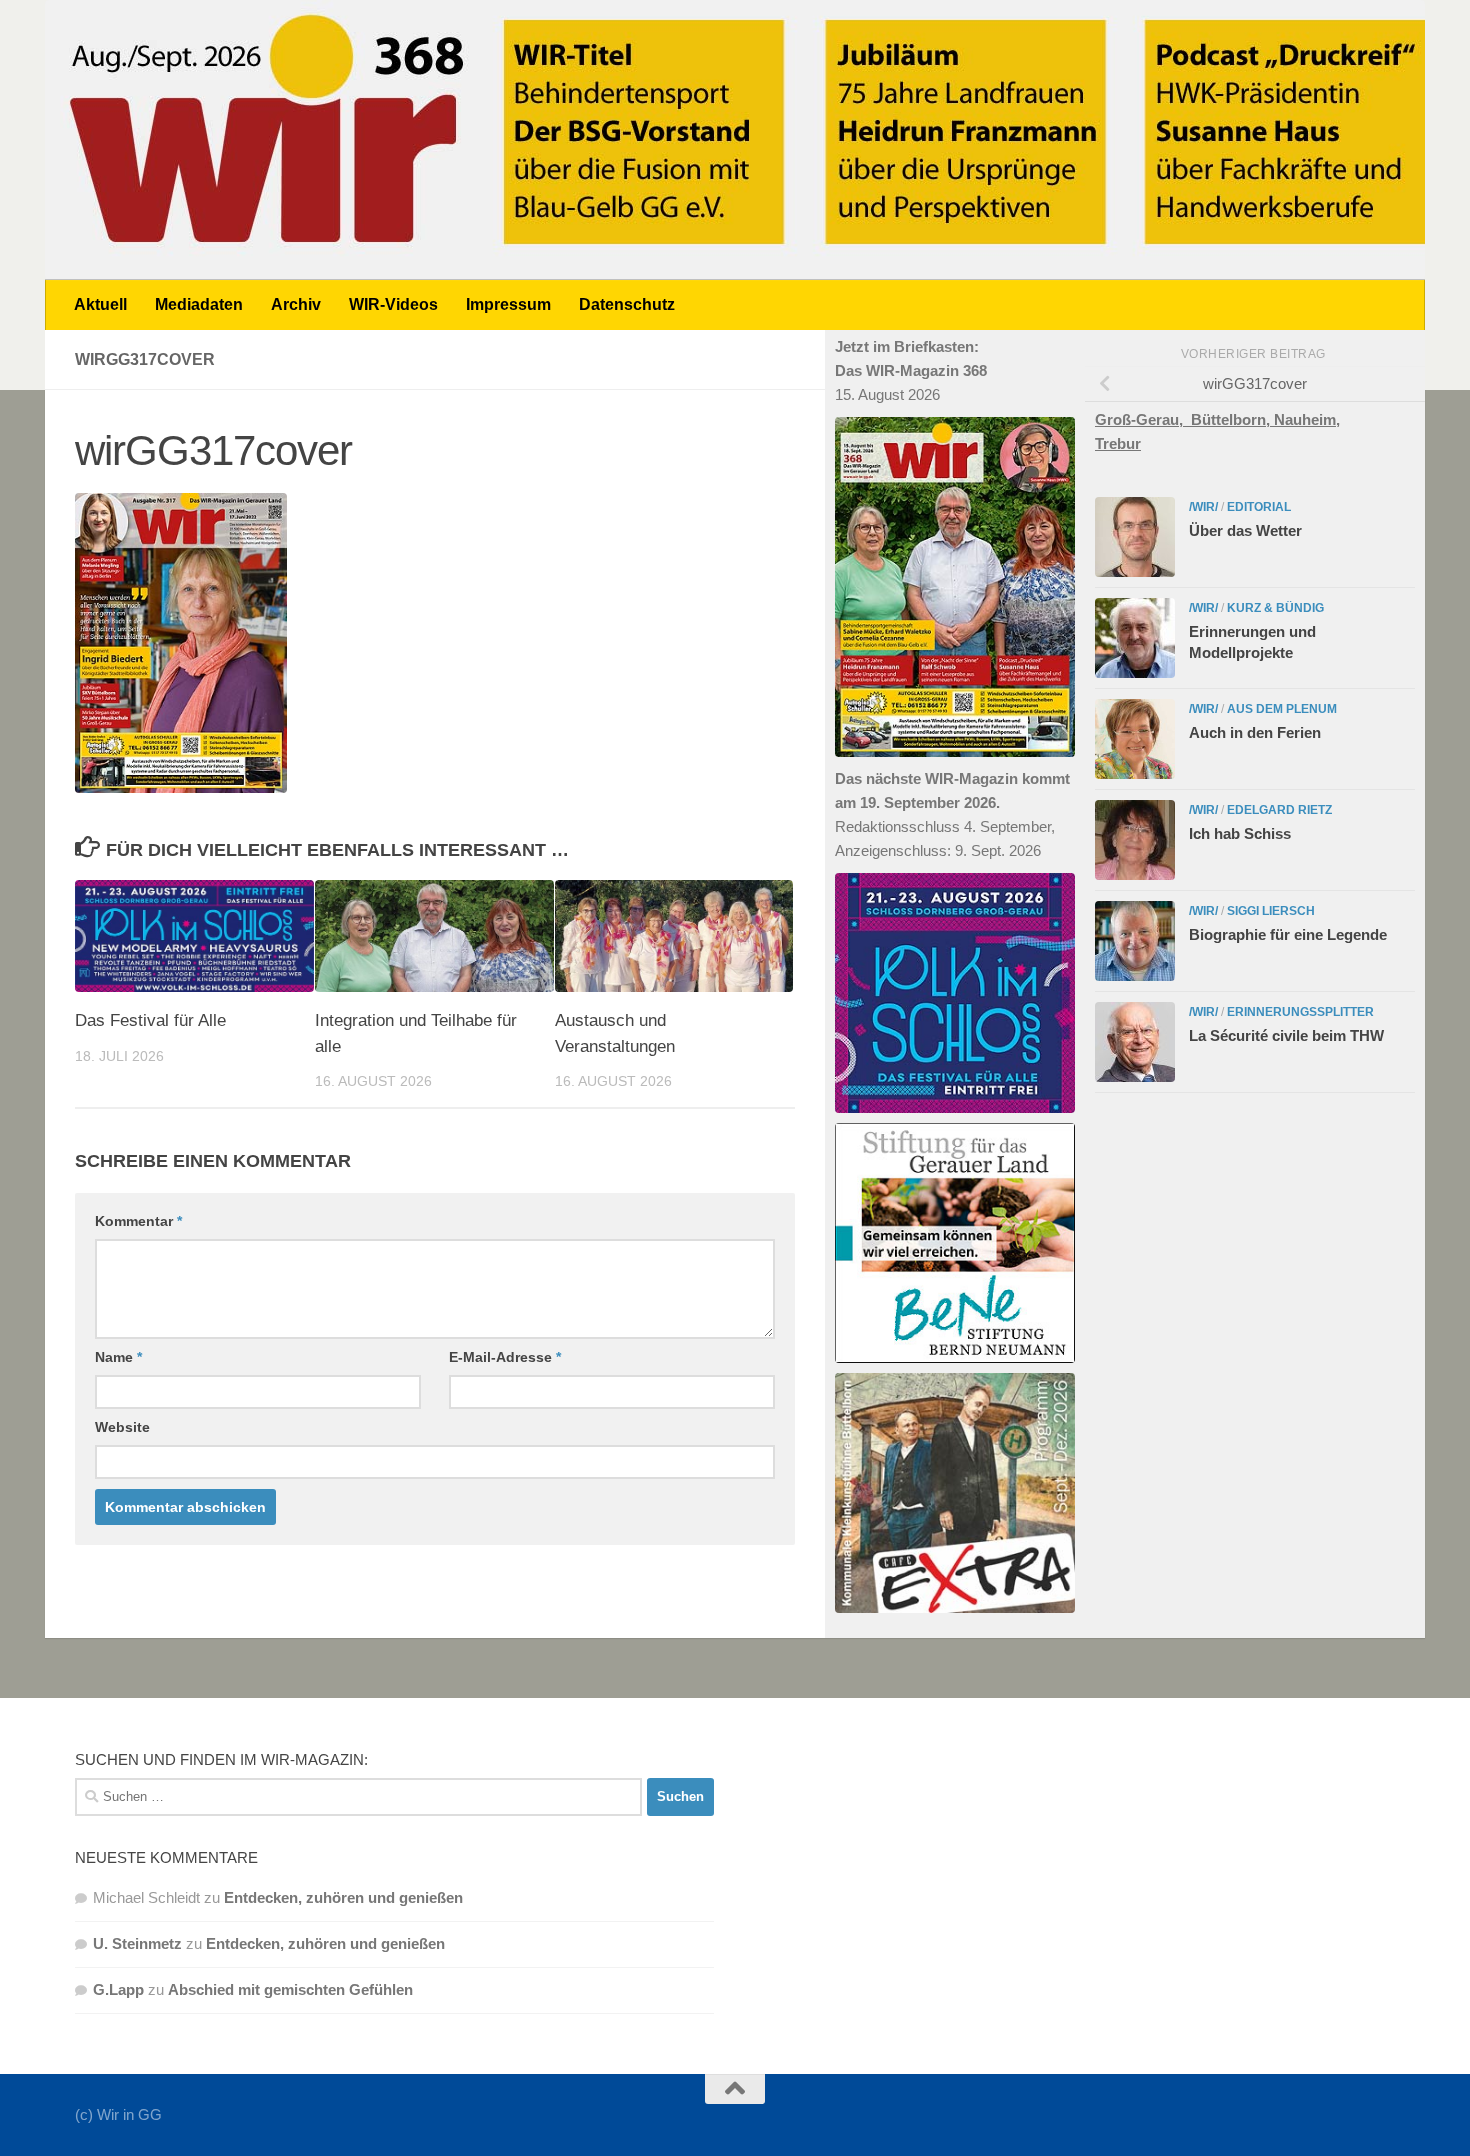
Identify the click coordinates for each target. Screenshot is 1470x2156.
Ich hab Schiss (1240, 833)
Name (118, 1357)
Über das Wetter (1245, 530)
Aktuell (100, 304)
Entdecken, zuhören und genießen (343, 1897)
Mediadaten (199, 304)
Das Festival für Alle (150, 1020)
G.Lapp (118, 1989)
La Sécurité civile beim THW (1286, 1035)
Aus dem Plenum (1282, 709)
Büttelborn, (1232, 419)
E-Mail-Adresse (505, 1357)
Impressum (508, 304)
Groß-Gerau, (1143, 419)
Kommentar (138, 1221)
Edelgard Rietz (1279, 810)
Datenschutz (627, 304)
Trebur (1118, 443)
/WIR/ (1203, 507)
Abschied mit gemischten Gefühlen (290, 1989)
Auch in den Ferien (1255, 732)
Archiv (296, 304)
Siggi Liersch (1271, 911)
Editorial (1259, 507)
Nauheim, (1307, 419)
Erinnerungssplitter (1300, 1012)
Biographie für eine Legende (1288, 934)
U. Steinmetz (137, 1943)
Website (122, 1427)
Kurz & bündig (1275, 608)
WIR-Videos (393, 304)
